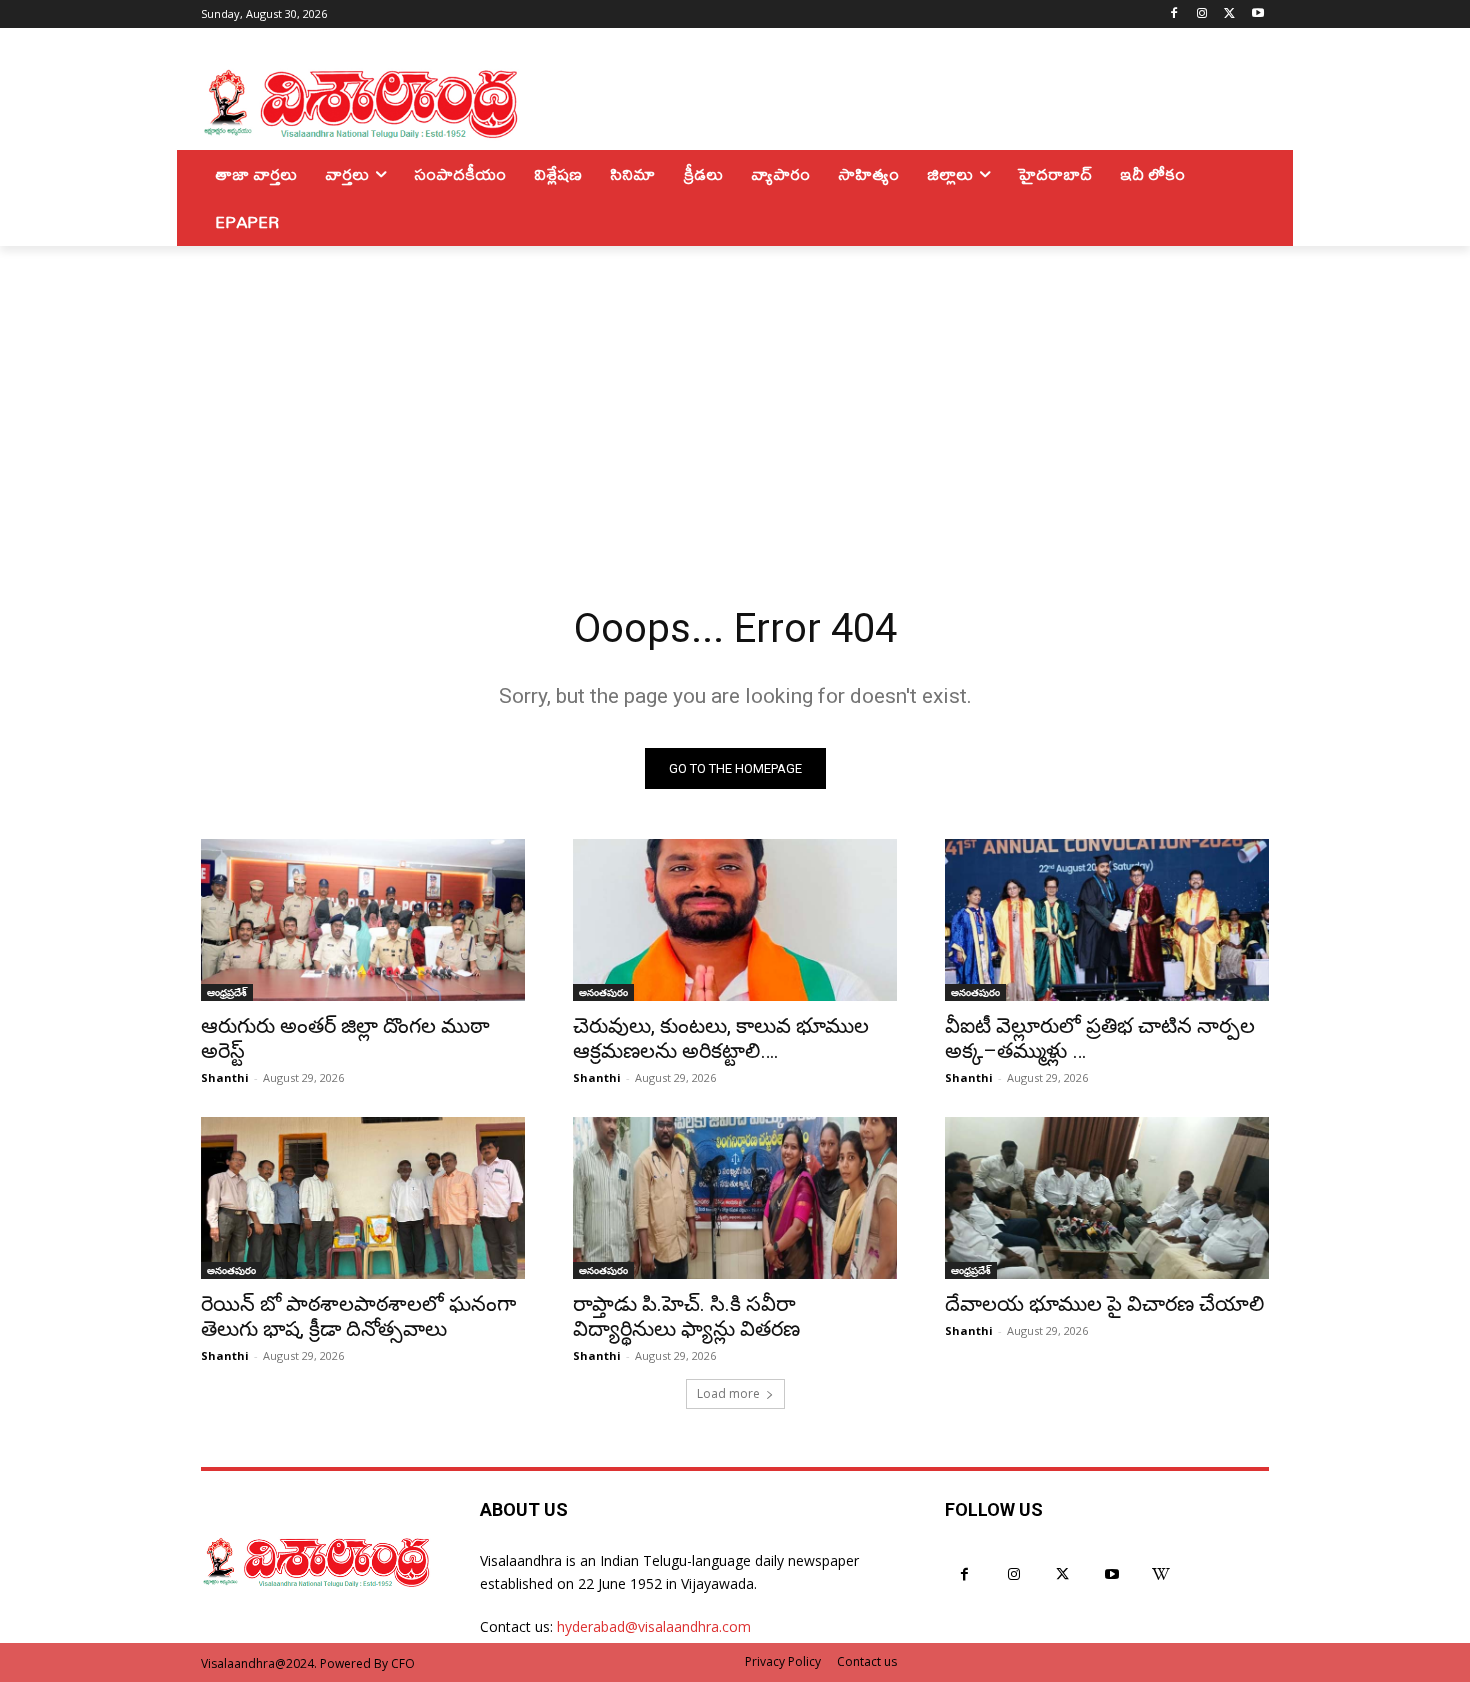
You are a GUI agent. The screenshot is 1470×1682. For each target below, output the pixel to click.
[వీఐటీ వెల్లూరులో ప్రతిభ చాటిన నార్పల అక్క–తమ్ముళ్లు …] (1107, 920)
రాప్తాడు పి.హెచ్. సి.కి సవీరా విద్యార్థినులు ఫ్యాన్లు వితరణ (686, 1316)
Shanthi (225, 1077)
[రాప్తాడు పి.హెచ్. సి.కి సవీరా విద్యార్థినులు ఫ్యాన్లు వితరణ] (735, 1198)
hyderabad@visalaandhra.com (654, 1626)
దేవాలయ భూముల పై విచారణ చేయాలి (1104, 1304)
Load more (728, 1393)
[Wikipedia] (1161, 1574)
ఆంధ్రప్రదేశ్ (227, 992)
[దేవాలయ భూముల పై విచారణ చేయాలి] (1107, 1198)
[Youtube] (1257, 14)
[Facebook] (1174, 14)
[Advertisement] (735, 396)
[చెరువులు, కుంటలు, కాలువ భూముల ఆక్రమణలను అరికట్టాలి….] (735, 920)
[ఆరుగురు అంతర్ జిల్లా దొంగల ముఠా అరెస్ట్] (363, 920)
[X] (1229, 14)
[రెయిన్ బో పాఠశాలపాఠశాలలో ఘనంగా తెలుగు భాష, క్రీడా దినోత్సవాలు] (363, 1198)
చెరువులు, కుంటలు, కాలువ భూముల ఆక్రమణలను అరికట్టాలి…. (721, 1038)
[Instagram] (1202, 14)
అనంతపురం (603, 992)
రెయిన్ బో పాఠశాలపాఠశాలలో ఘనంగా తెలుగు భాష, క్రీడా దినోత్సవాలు (358, 1316)
